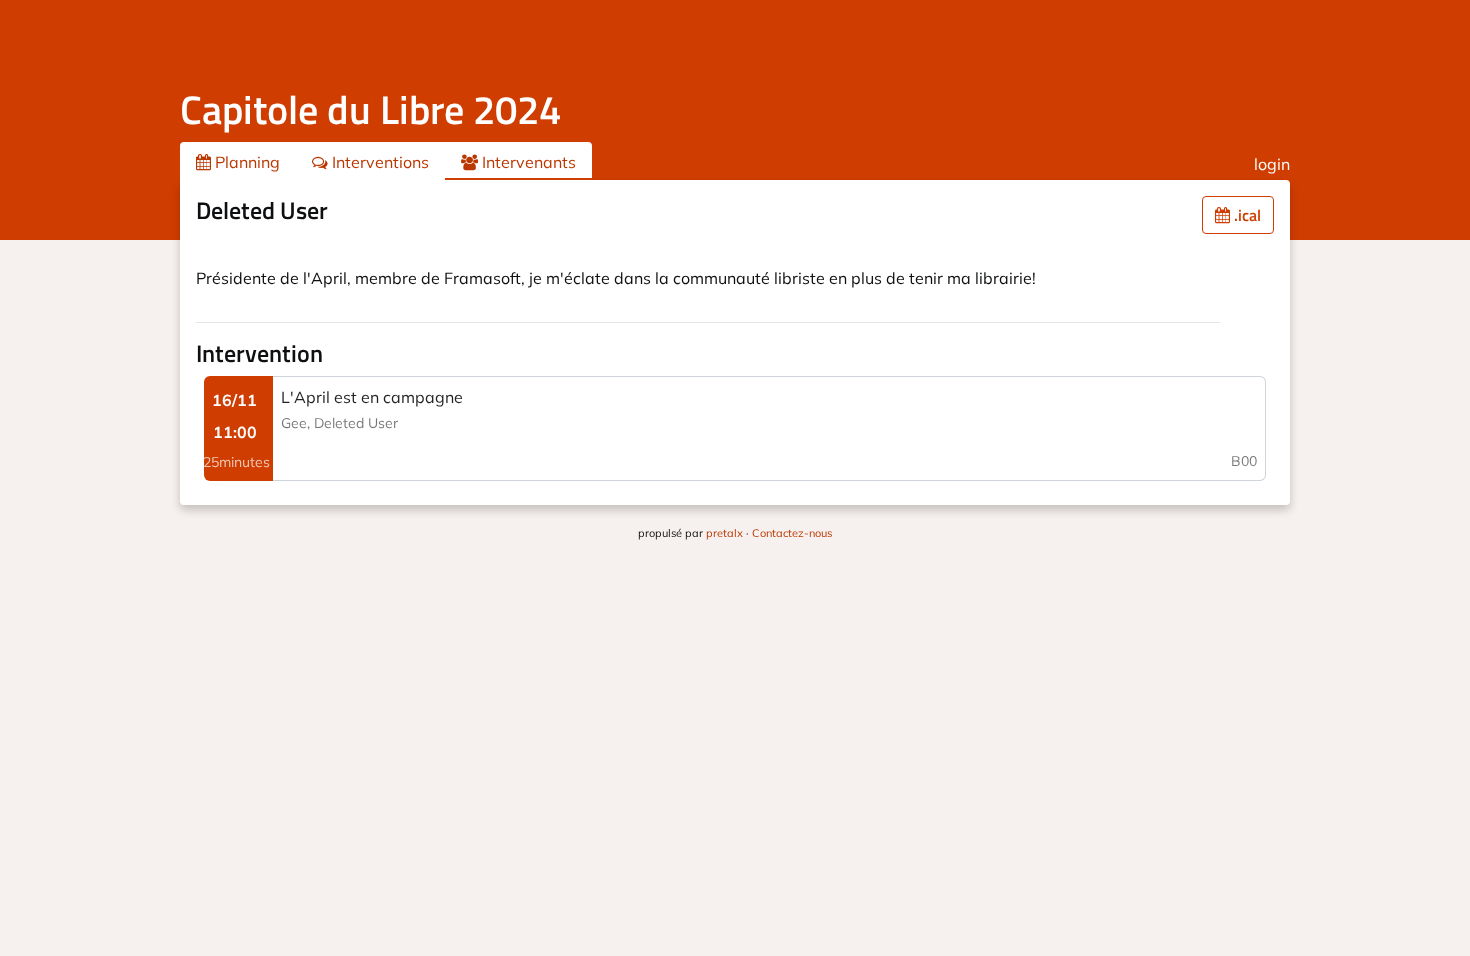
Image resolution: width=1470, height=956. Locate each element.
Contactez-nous (792, 533)
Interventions (378, 162)
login (1272, 164)
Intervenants (527, 162)
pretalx (724, 533)
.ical (1245, 215)
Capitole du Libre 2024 (370, 109)
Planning (245, 162)
